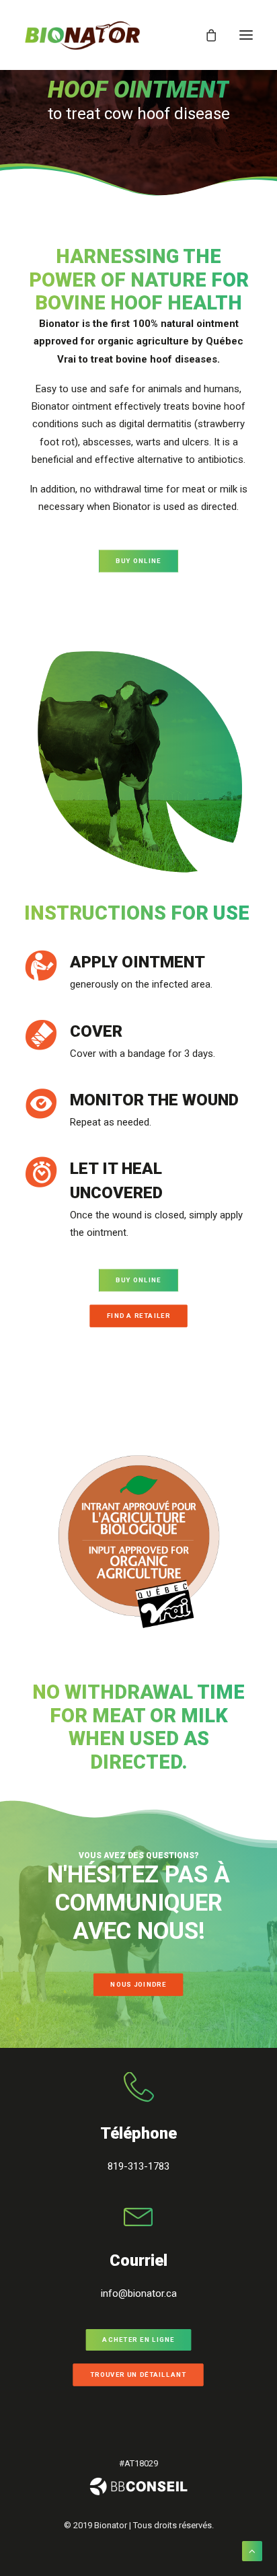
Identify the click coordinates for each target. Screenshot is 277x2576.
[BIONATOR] (82, 35)
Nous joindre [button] (139, 1984)
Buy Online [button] (138, 561)
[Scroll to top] (252, 2550)
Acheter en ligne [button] (138, 2340)
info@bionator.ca (139, 2293)
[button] (246, 35)
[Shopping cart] (205, 35)
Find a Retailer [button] (138, 1316)
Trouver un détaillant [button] (138, 2375)
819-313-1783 (138, 2166)
